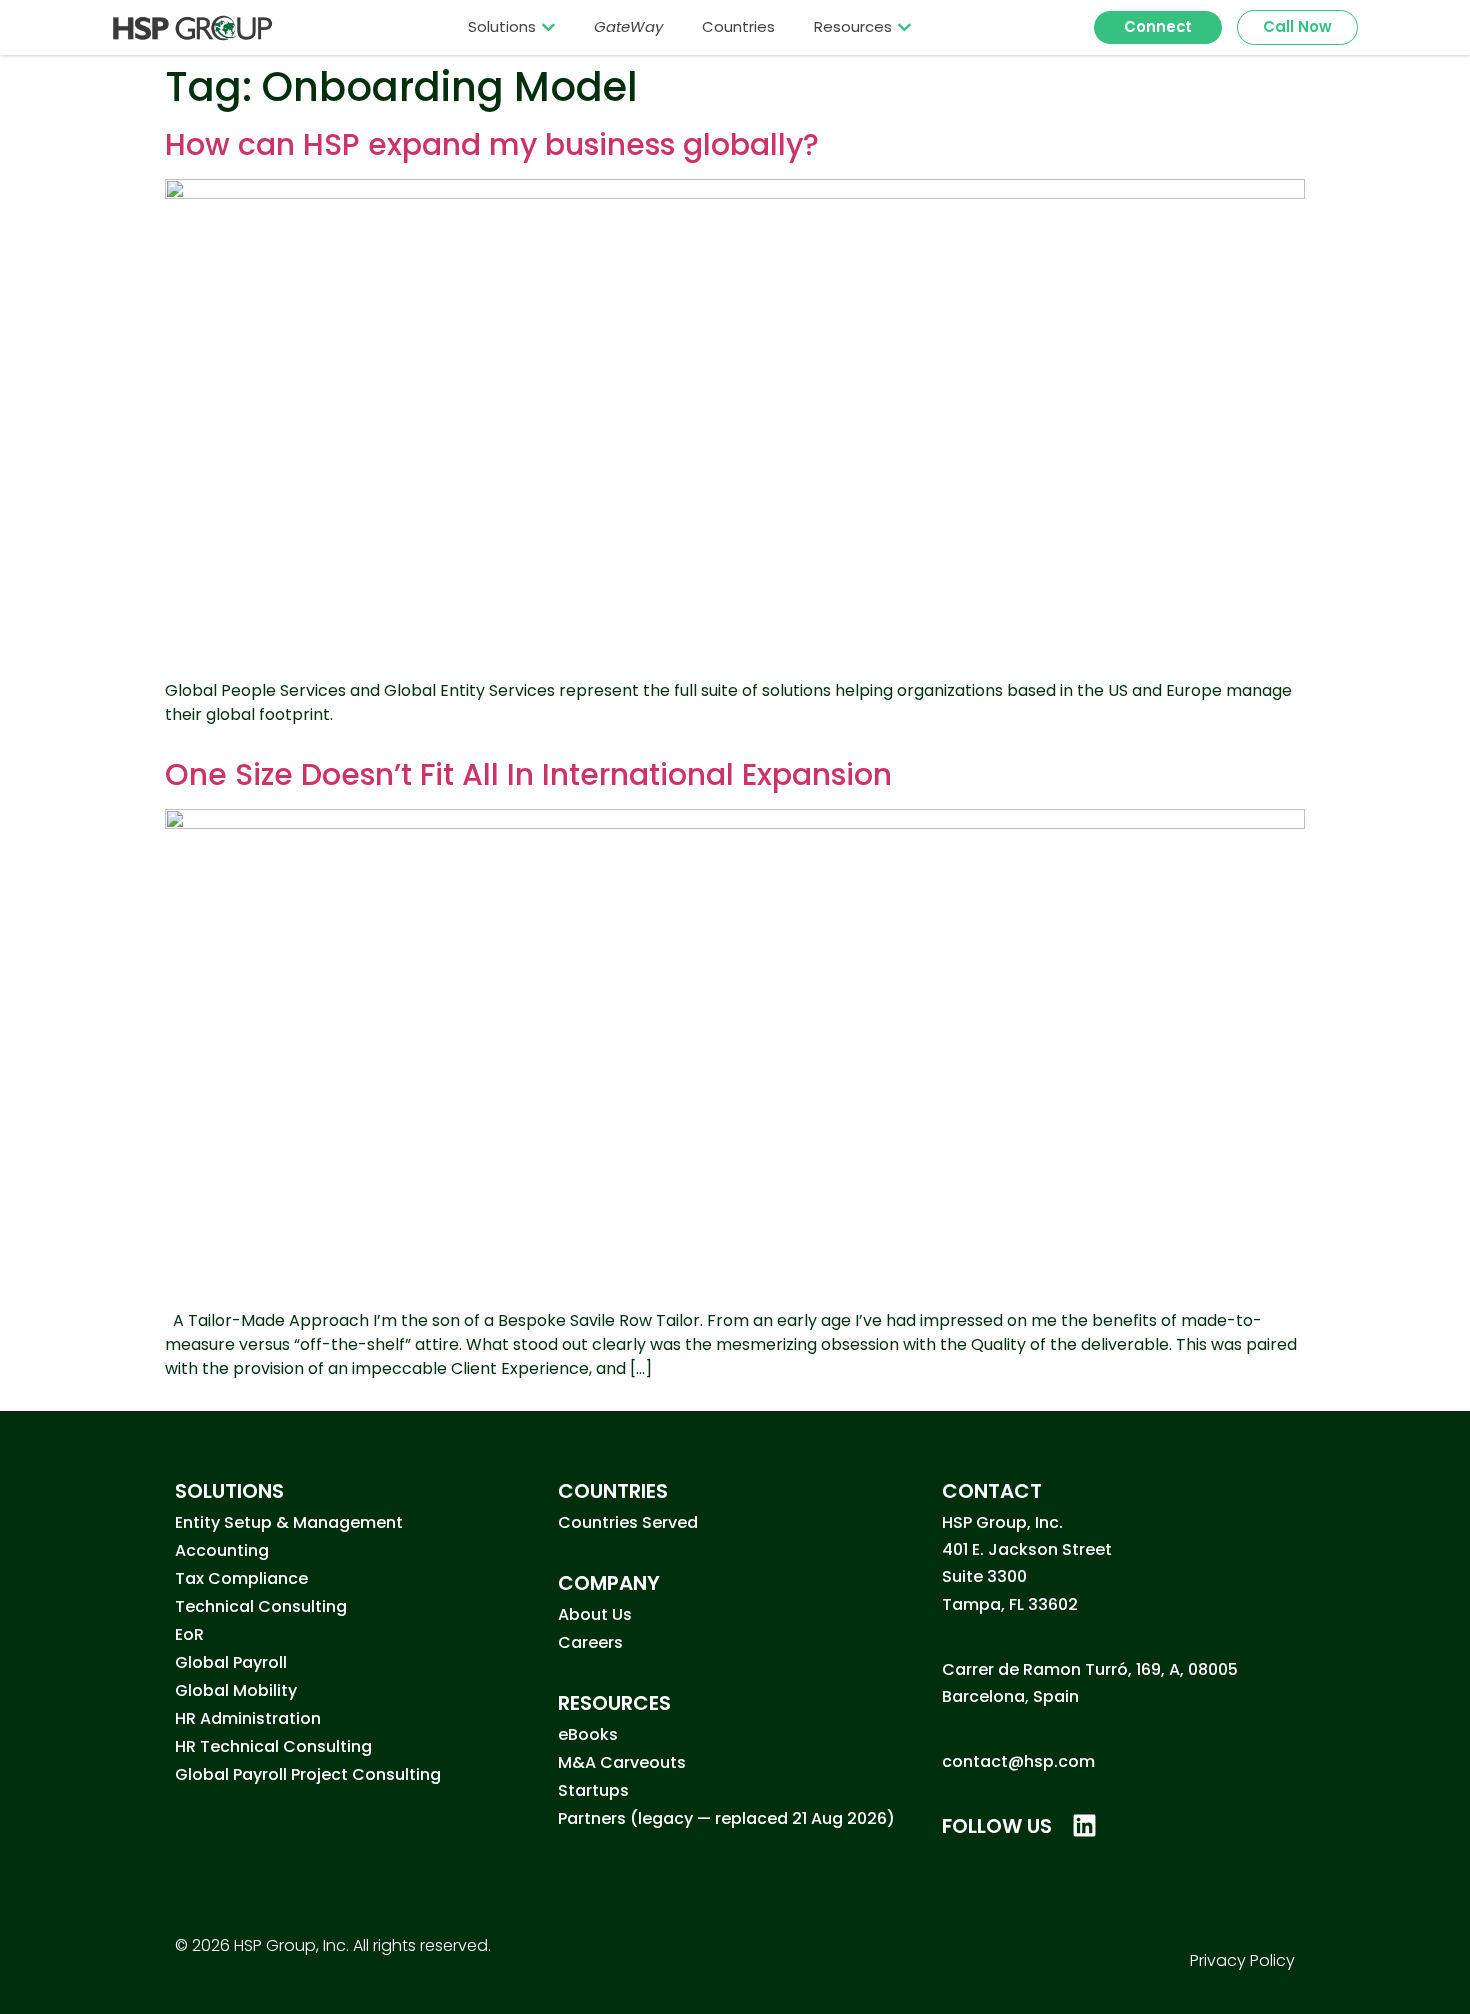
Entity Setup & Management (289, 1522)
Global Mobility (236, 1690)
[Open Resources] (904, 27)
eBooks (588, 1734)
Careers (590, 1642)
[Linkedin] (1084, 1825)
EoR (189, 1634)
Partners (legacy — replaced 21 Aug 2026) (726, 1818)
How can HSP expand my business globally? (492, 144)
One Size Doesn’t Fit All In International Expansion (528, 774)
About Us (595, 1614)
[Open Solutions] (548, 27)
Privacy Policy (1242, 1960)
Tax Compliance (241, 1578)
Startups (593, 1790)
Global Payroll (231, 1662)
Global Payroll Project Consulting (308, 1774)
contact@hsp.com (1018, 1761)
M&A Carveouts (622, 1762)
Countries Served (628, 1522)
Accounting (222, 1550)
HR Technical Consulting (273, 1746)
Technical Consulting (261, 1606)
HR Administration (248, 1718)
